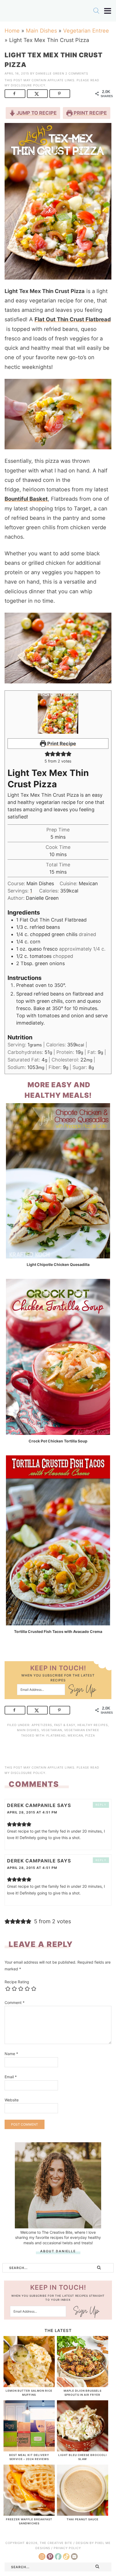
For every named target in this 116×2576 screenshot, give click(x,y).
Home (12, 31)
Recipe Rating (17, 1982)
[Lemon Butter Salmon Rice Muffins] (29, 2384)
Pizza (90, 1735)
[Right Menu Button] (108, 11)
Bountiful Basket (26, 499)
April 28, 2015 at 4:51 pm (32, 1812)
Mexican (75, 1735)
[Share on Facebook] (15, 94)
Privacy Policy (67, 2548)
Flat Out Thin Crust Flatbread (73, 319)
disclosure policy (28, 85)
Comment (15, 2002)
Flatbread (56, 1735)
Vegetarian (52, 1730)
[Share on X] (37, 94)
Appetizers (42, 1725)
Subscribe (82, 1691)
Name (11, 2054)
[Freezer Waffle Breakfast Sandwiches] (29, 2513)
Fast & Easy (65, 1725)
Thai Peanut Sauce (83, 2519)
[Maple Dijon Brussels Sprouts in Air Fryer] (83, 2384)
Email (11, 2077)
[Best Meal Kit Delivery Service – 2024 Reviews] (29, 2449)
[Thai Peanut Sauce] (83, 2513)
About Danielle (58, 2251)
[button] (47, 754)
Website (12, 2100)
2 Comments (77, 73)
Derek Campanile (31, 1805)
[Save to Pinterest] (60, 94)
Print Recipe (90, 113)
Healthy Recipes (93, 1725)
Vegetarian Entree (86, 31)
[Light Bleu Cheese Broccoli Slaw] (83, 2449)
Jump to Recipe (36, 113)
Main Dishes (41, 31)
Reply (101, 1805)
